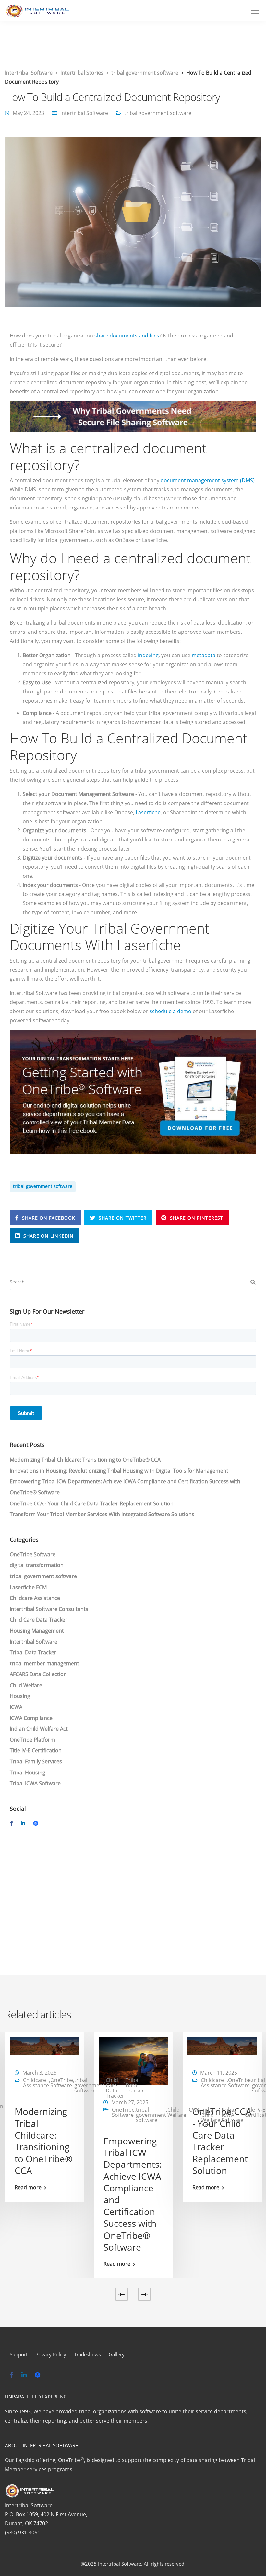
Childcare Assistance (35, 1598)
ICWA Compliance (31, 1718)
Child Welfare (26, 1685)
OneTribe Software (33, 1554)
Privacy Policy (51, 2354)
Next (144, 2294)
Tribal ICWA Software (35, 1783)
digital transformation (37, 1565)
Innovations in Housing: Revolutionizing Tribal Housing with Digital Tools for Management (119, 1471)
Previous (122, 2294)
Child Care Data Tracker (39, 1620)
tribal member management (44, 1663)
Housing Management (37, 1631)
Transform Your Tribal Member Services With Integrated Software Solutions (102, 1514)
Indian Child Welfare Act (39, 1729)
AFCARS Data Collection (38, 1674)
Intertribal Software (29, 73)
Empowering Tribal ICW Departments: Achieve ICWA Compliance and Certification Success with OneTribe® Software (133, 2194)
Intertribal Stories (82, 73)
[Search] (253, 1282)
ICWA (16, 1707)
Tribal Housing (28, 1773)
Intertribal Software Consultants (49, 1609)
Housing (20, 1696)
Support (19, 2354)
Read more (28, 2187)
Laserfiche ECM (28, 1587)
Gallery (117, 2354)
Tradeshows (87, 2354)
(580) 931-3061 (23, 2533)
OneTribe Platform (32, 1740)
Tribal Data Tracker (33, 1652)
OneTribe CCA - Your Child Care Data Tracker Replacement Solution (92, 1503)
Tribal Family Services (36, 1761)
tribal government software (145, 73)
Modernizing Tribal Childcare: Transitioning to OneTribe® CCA (85, 1460)
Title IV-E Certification (36, 1750)
